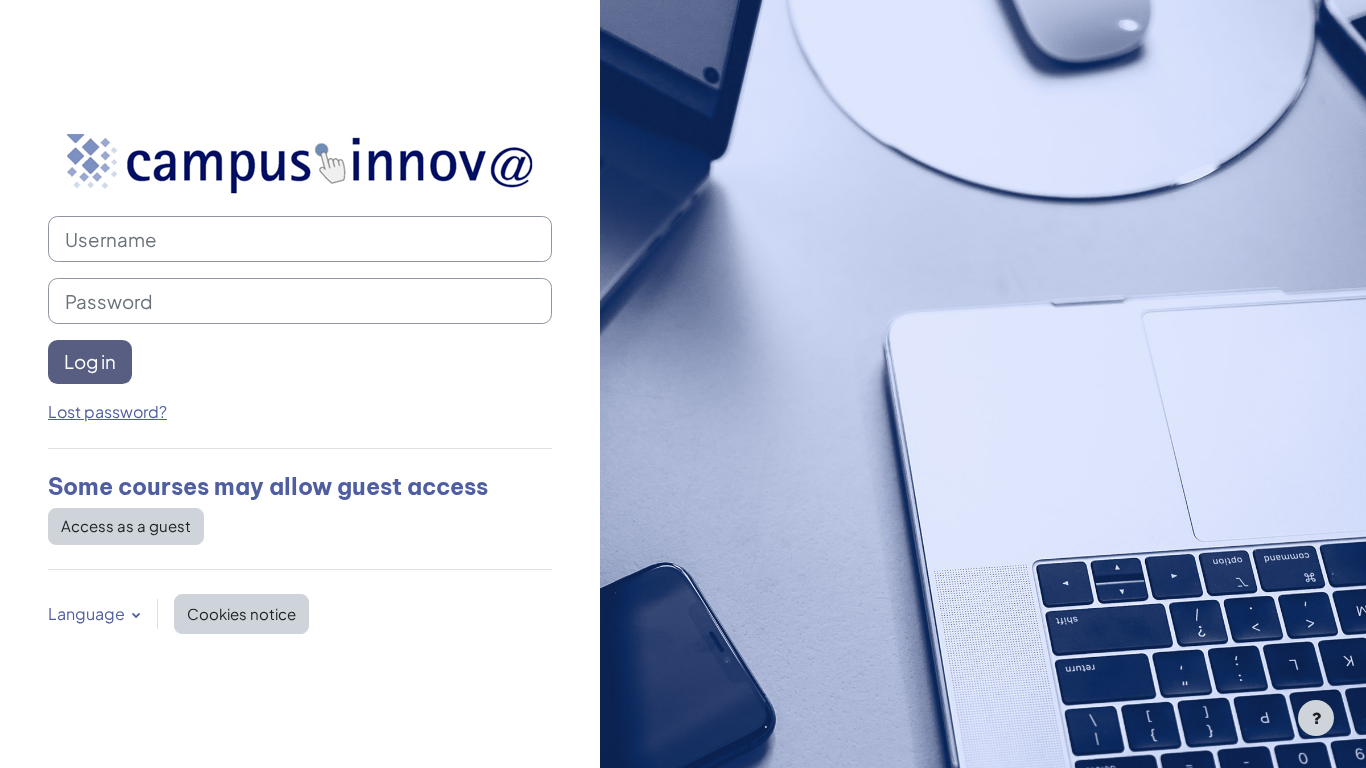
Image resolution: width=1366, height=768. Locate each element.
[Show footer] (1316, 718)
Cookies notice (241, 613)
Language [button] (88, 613)
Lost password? (107, 411)
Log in (90, 361)
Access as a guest (126, 525)
